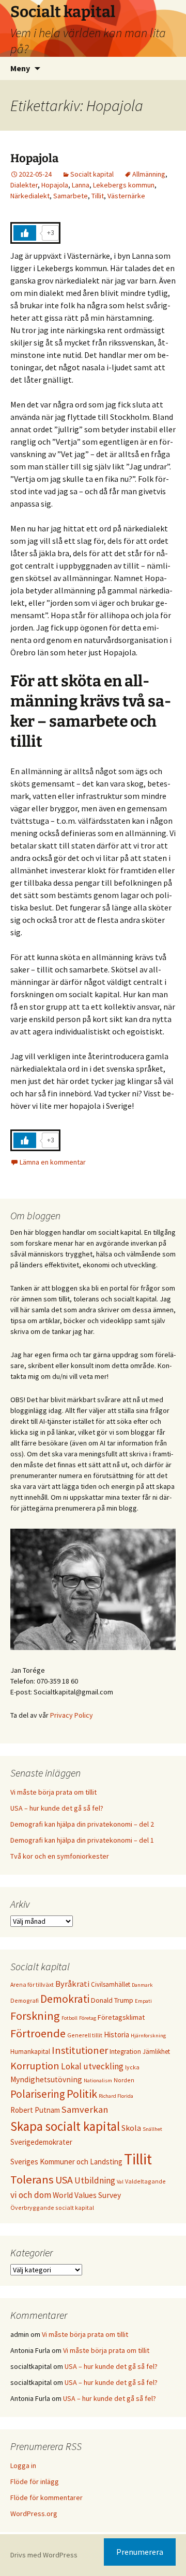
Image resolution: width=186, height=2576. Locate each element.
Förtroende (38, 2033)
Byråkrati (72, 1984)
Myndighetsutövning (46, 2079)
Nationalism (98, 2080)
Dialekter (24, 185)
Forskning (35, 2016)
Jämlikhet (156, 2051)
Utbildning (95, 2180)
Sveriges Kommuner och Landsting (66, 2162)
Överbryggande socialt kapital (52, 2208)
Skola (131, 2128)
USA (64, 2180)
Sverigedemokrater (41, 2142)
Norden (124, 2080)
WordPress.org (34, 2514)
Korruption (35, 2065)
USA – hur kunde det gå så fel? (57, 1808)
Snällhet (152, 2129)
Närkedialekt (30, 196)
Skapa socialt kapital (65, 2126)
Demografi (25, 2000)
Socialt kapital (92, 174)
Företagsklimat (121, 2017)
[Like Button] (25, 233)
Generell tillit (85, 2035)
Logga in (23, 2465)
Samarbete (71, 196)
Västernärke (126, 196)
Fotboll (69, 2018)
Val (120, 2182)
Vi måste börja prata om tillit (53, 1792)
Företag (88, 2018)
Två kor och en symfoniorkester (60, 1856)
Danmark (142, 1985)
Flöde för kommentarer (47, 2498)
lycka (132, 2067)
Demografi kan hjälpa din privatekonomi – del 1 (82, 1840)
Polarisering (38, 2094)
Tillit (98, 196)
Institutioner (80, 2050)
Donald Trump (112, 2000)
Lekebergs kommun (124, 185)
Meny (20, 68)
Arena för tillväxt (32, 1984)
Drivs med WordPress (44, 2555)
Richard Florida (116, 2096)
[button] (22, 33)
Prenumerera (140, 2552)
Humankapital (30, 2051)
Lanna (81, 185)
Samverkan (85, 2109)
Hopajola (34, 158)
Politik (82, 2094)
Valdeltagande (145, 2181)
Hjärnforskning (148, 2036)
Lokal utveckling (92, 2066)
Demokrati (65, 1999)
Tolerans (32, 2179)
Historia (117, 2035)
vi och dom (31, 2195)
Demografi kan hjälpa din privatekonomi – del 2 (82, 1824)
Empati (143, 2001)
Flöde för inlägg (35, 2481)
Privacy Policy (72, 1715)
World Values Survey (87, 2195)
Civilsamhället (111, 1984)
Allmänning (149, 174)
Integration (125, 2052)
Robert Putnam (35, 2110)
